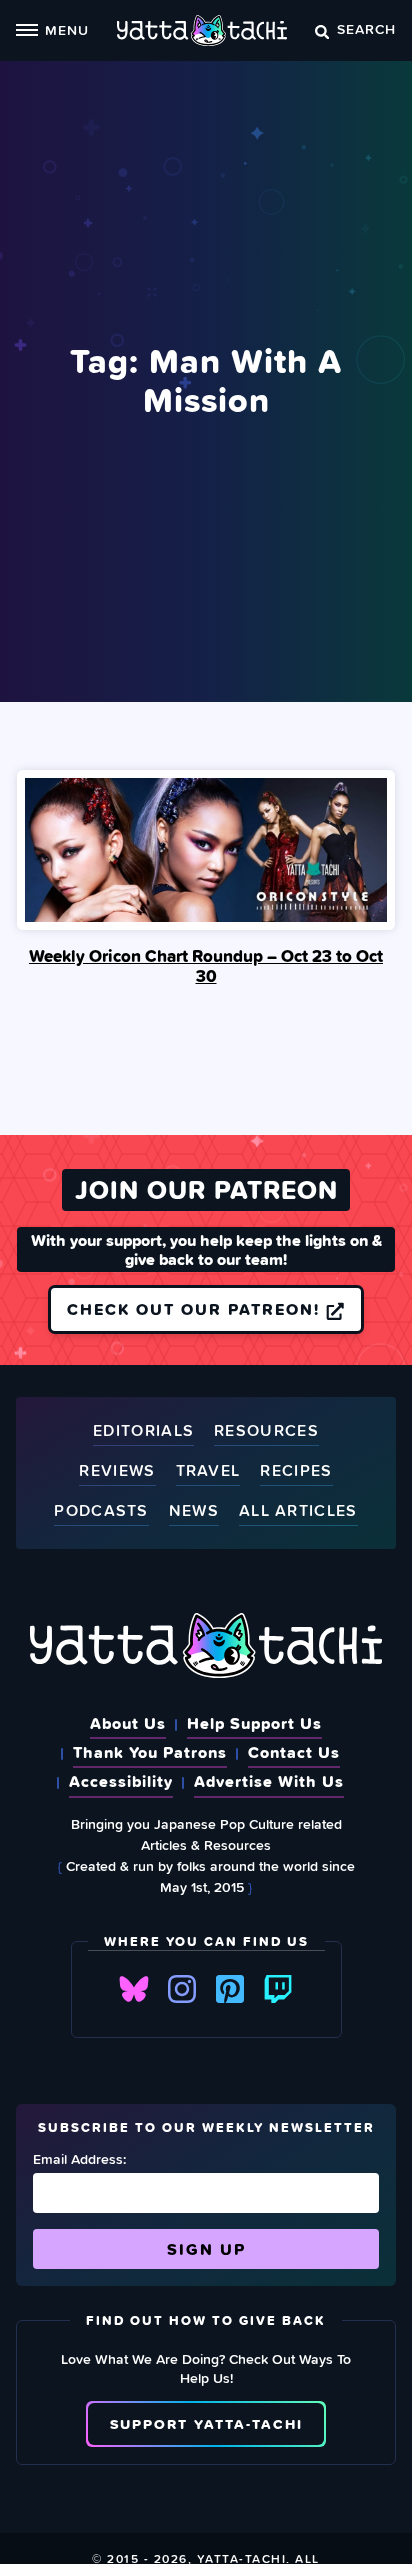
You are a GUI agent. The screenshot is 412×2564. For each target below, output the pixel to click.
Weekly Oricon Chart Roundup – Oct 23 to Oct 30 (206, 966)
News (194, 1511)
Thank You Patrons (150, 1752)
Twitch (278, 1989)
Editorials (143, 1431)
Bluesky (134, 1989)
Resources (266, 1431)
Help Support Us (254, 1723)
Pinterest (230, 1989)
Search (366, 28)
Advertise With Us (269, 1781)
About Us (128, 1723)
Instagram (182, 1989)
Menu (67, 29)
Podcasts (101, 1511)
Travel (208, 1471)
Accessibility (121, 1781)
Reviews (117, 1471)
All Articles (298, 1511)
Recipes (296, 1471)
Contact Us (294, 1752)
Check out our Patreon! (196, 1309)
